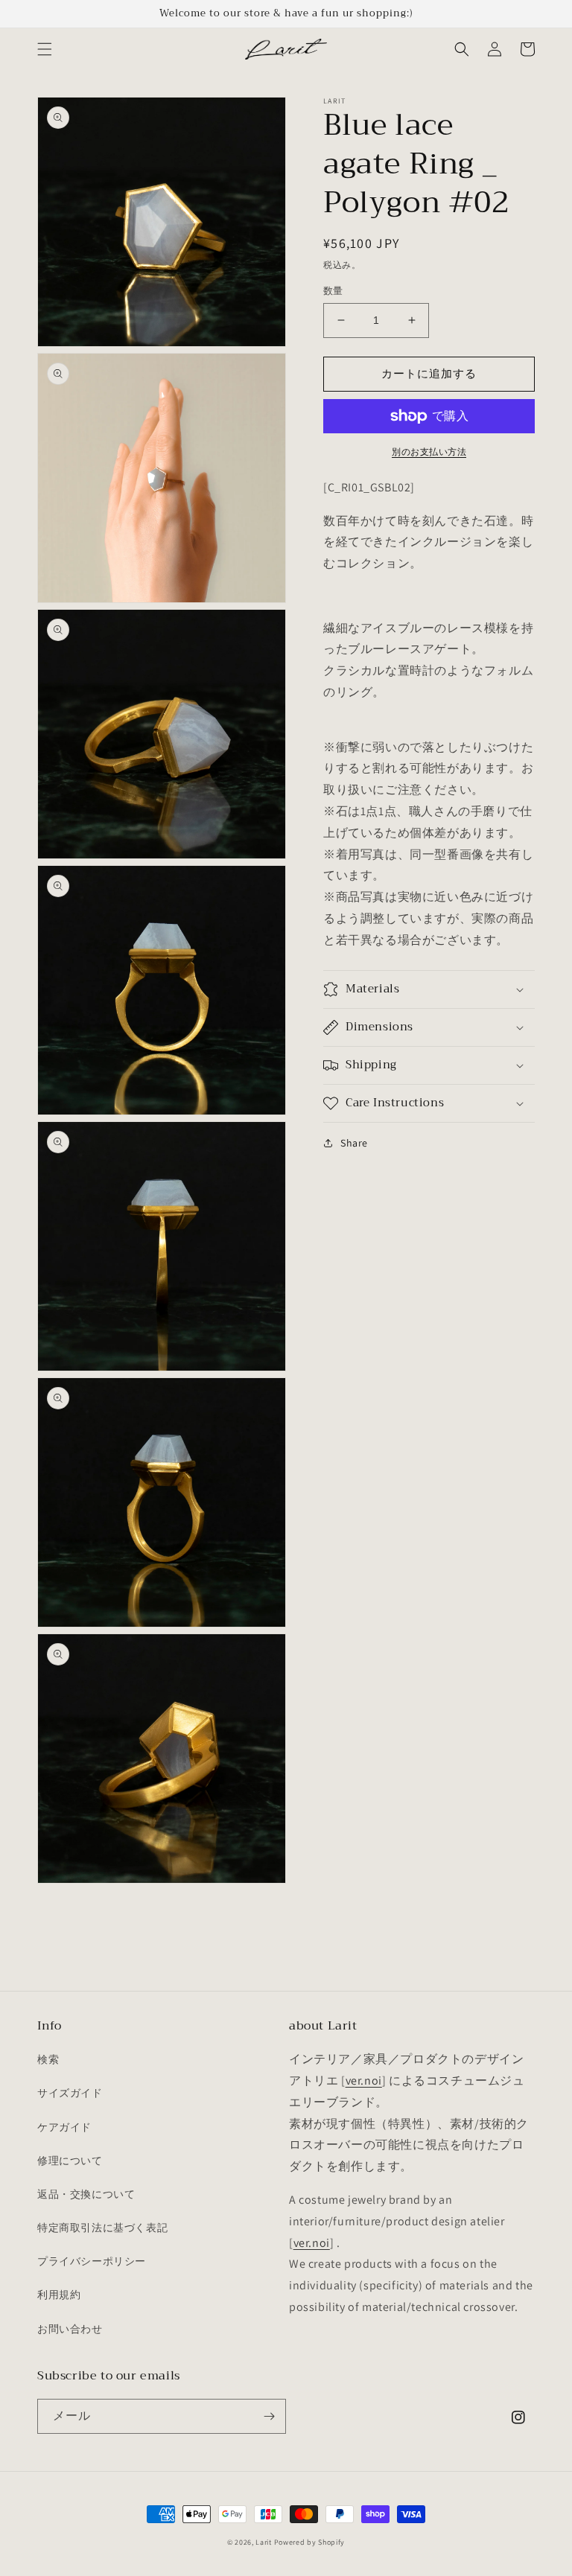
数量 (333, 291)
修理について (70, 2161)
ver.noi (364, 2081)
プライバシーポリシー (92, 2261)
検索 (48, 2059)
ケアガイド (64, 2127)
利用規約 (59, 2295)
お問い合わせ (70, 2329)
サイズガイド (70, 2093)
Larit (264, 2542)
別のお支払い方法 (429, 452)
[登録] (269, 2416)
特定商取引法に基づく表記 (102, 2228)
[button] (45, 49)
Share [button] (354, 1143)
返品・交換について (86, 2194)
